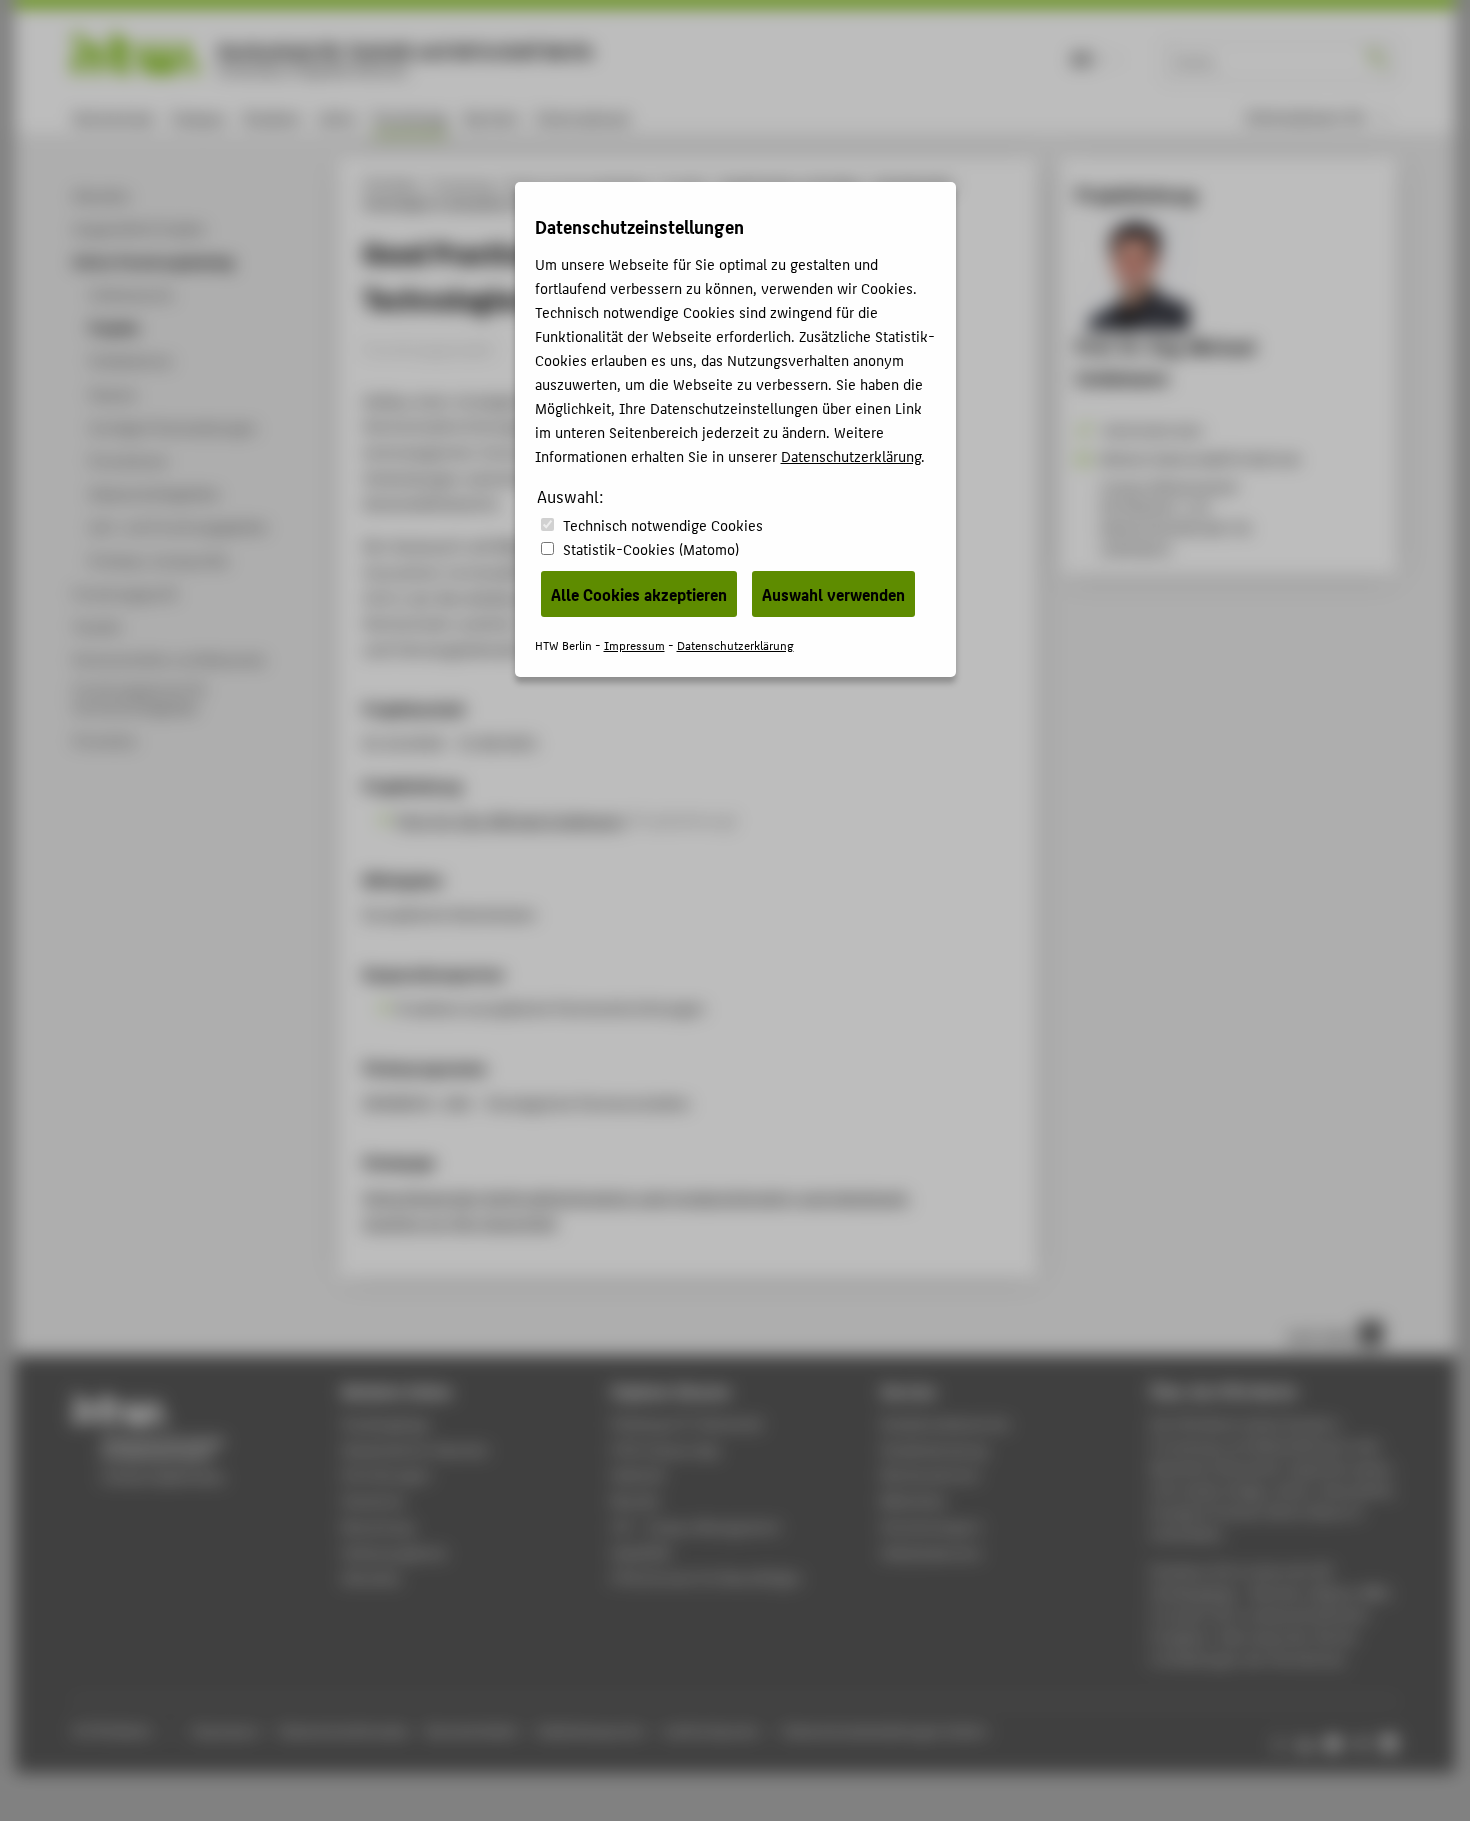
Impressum (634, 644)
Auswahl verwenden (833, 594)
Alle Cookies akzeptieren (639, 594)
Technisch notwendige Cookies (663, 524)
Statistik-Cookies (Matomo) (651, 548)
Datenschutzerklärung (851, 455)
